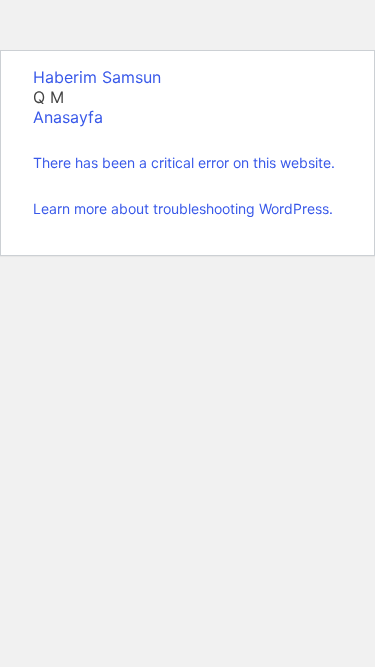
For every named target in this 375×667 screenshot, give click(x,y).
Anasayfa (68, 117)
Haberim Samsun (97, 77)
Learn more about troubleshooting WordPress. (183, 208)
